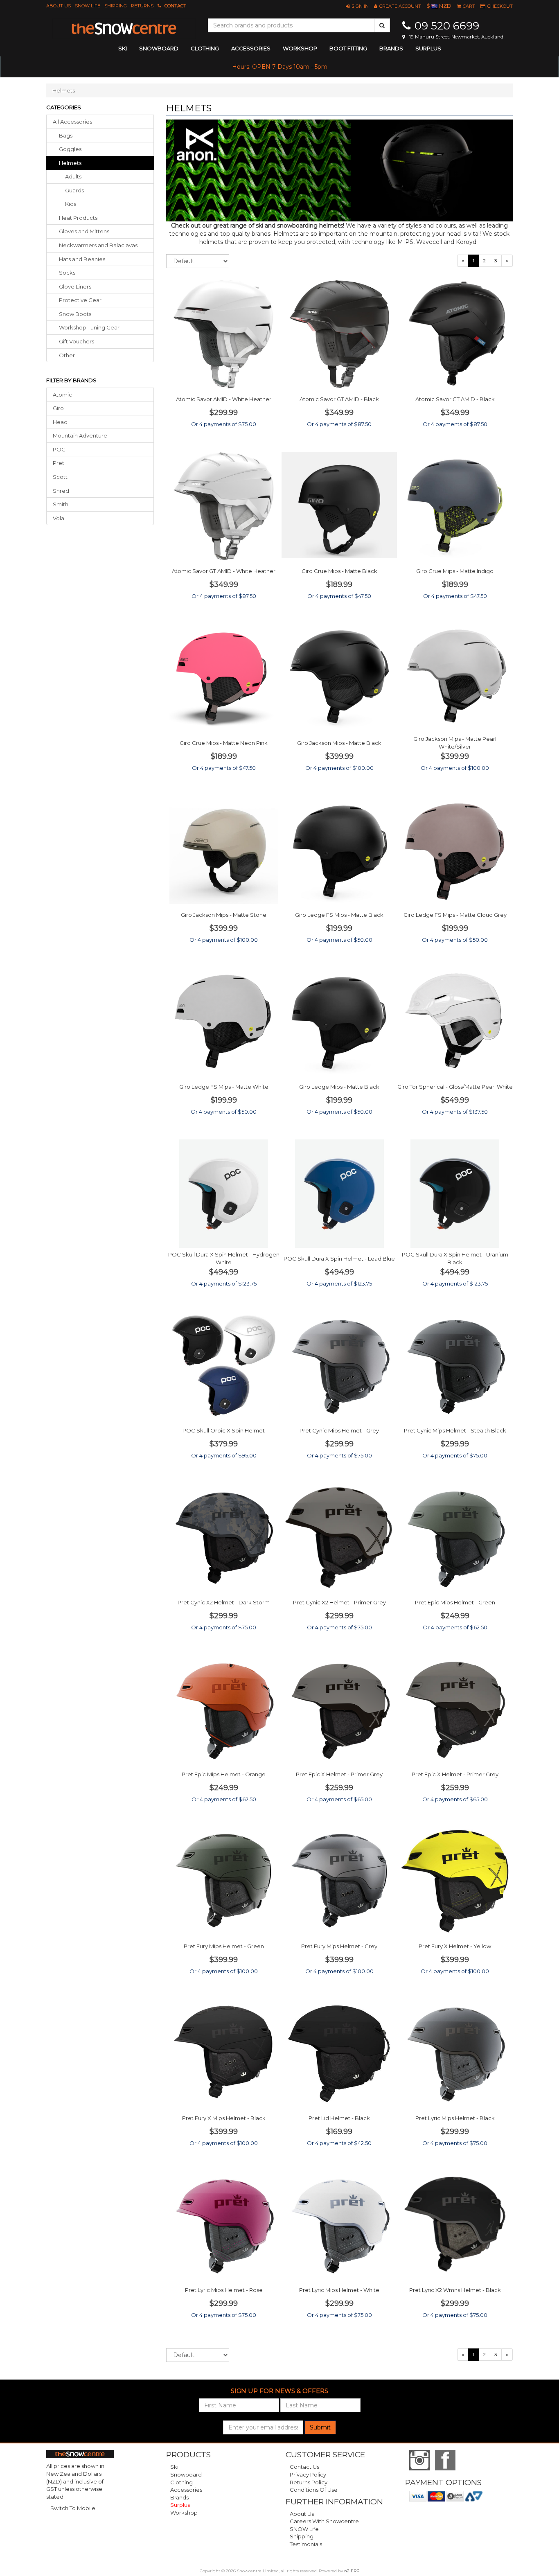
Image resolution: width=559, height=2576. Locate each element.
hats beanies (82, 259)
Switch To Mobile (73, 2508)
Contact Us (304, 2467)
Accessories (186, 2490)
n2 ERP (352, 2571)
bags (66, 135)
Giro (58, 408)
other (67, 355)
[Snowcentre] (124, 29)
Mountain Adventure (80, 435)
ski (123, 48)
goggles (70, 149)
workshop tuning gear (89, 327)
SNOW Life (88, 6)
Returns (142, 6)
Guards (74, 190)
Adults (73, 176)
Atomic (62, 395)
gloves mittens (84, 231)
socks (67, 273)
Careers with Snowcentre (324, 2521)
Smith (61, 504)
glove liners (75, 286)
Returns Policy (309, 2482)
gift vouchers (77, 341)
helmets (70, 163)
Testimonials (306, 2544)
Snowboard (186, 2474)
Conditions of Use (314, 2490)
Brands (391, 48)
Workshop (300, 48)
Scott (60, 477)
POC (59, 449)
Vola (59, 518)
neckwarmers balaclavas (98, 245)
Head (60, 422)
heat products (78, 218)
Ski (174, 2467)
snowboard (159, 48)
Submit (320, 2427)
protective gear (80, 300)
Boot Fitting (348, 48)
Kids (71, 204)
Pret (59, 463)
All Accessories (72, 122)
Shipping (116, 6)
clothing (205, 48)
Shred (61, 491)
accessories (251, 48)
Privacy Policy (308, 2474)
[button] (357, 6)
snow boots (75, 314)
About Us (59, 6)
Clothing (181, 2482)
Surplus (428, 48)
